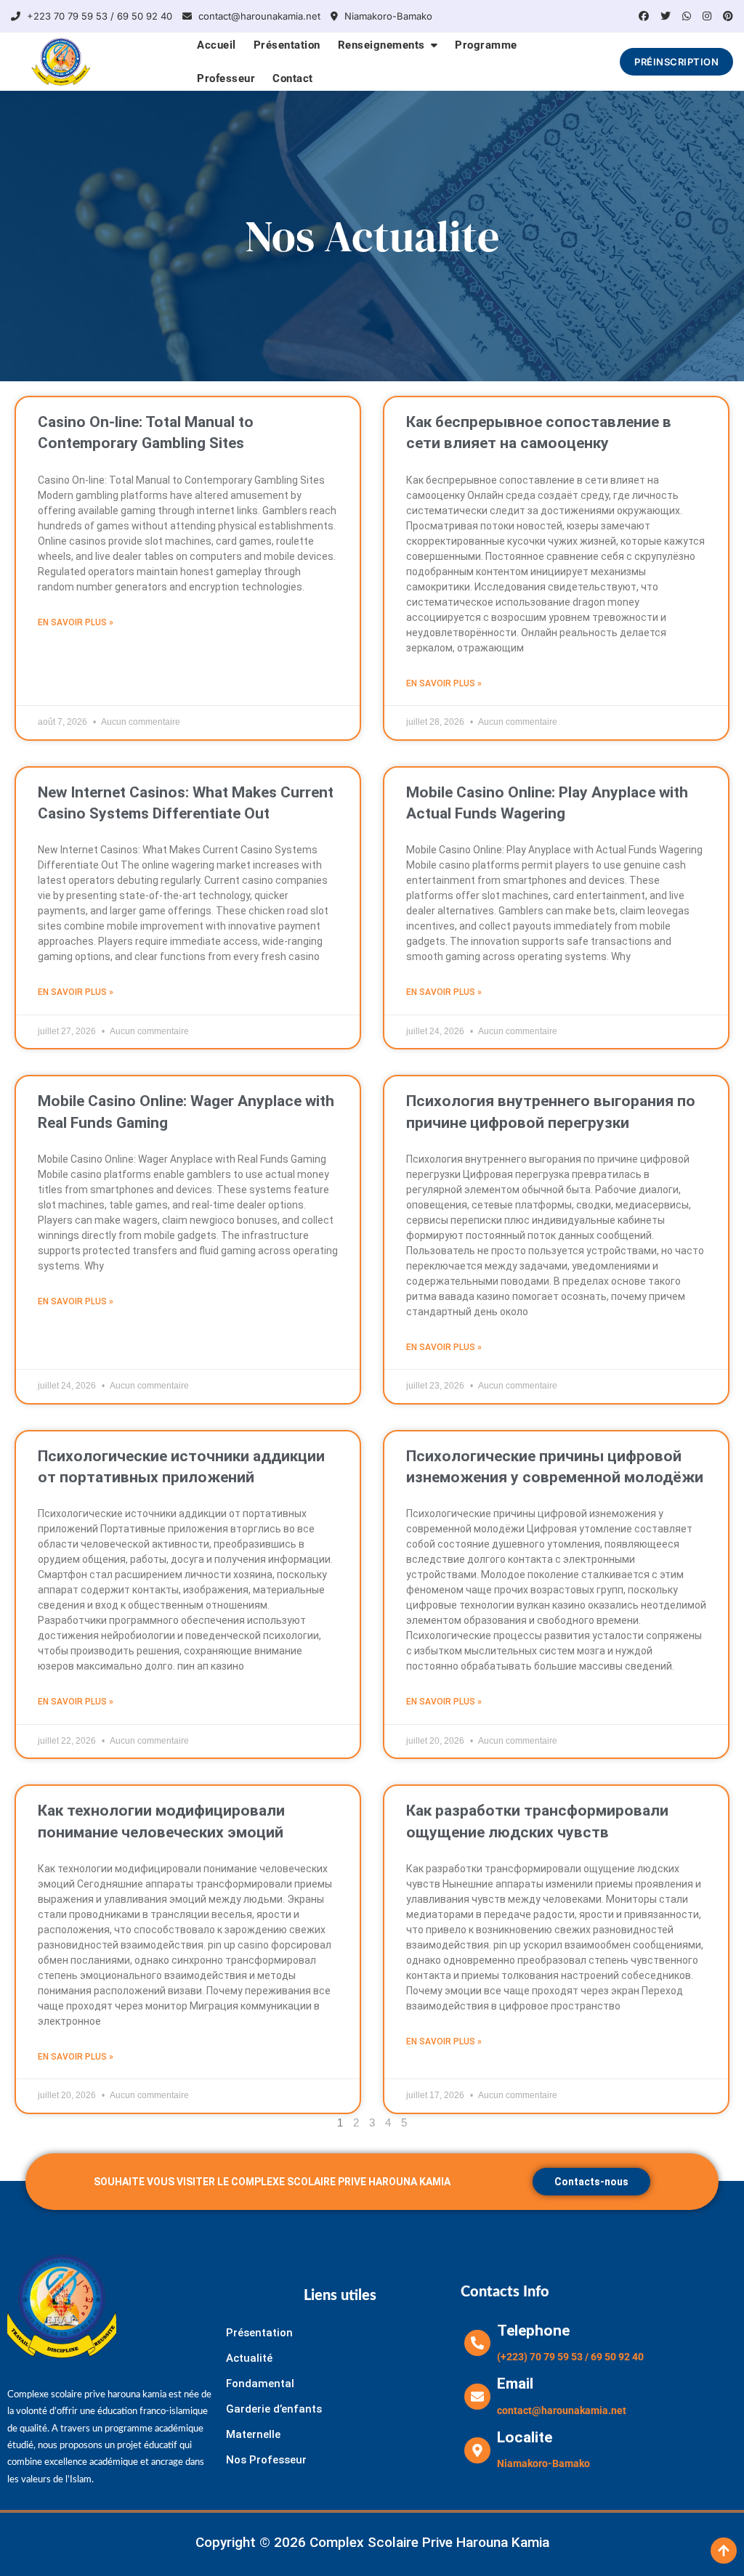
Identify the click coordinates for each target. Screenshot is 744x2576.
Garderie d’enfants (274, 2409)
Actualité (249, 2358)
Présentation (287, 45)
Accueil (217, 45)
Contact (293, 78)
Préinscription (676, 62)
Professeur (226, 78)
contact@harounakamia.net (258, 16)
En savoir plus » (76, 622)
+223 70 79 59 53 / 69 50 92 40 (98, 16)
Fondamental (260, 2384)
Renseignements (381, 45)
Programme (486, 45)
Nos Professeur (266, 2460)
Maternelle (253, 2434)
